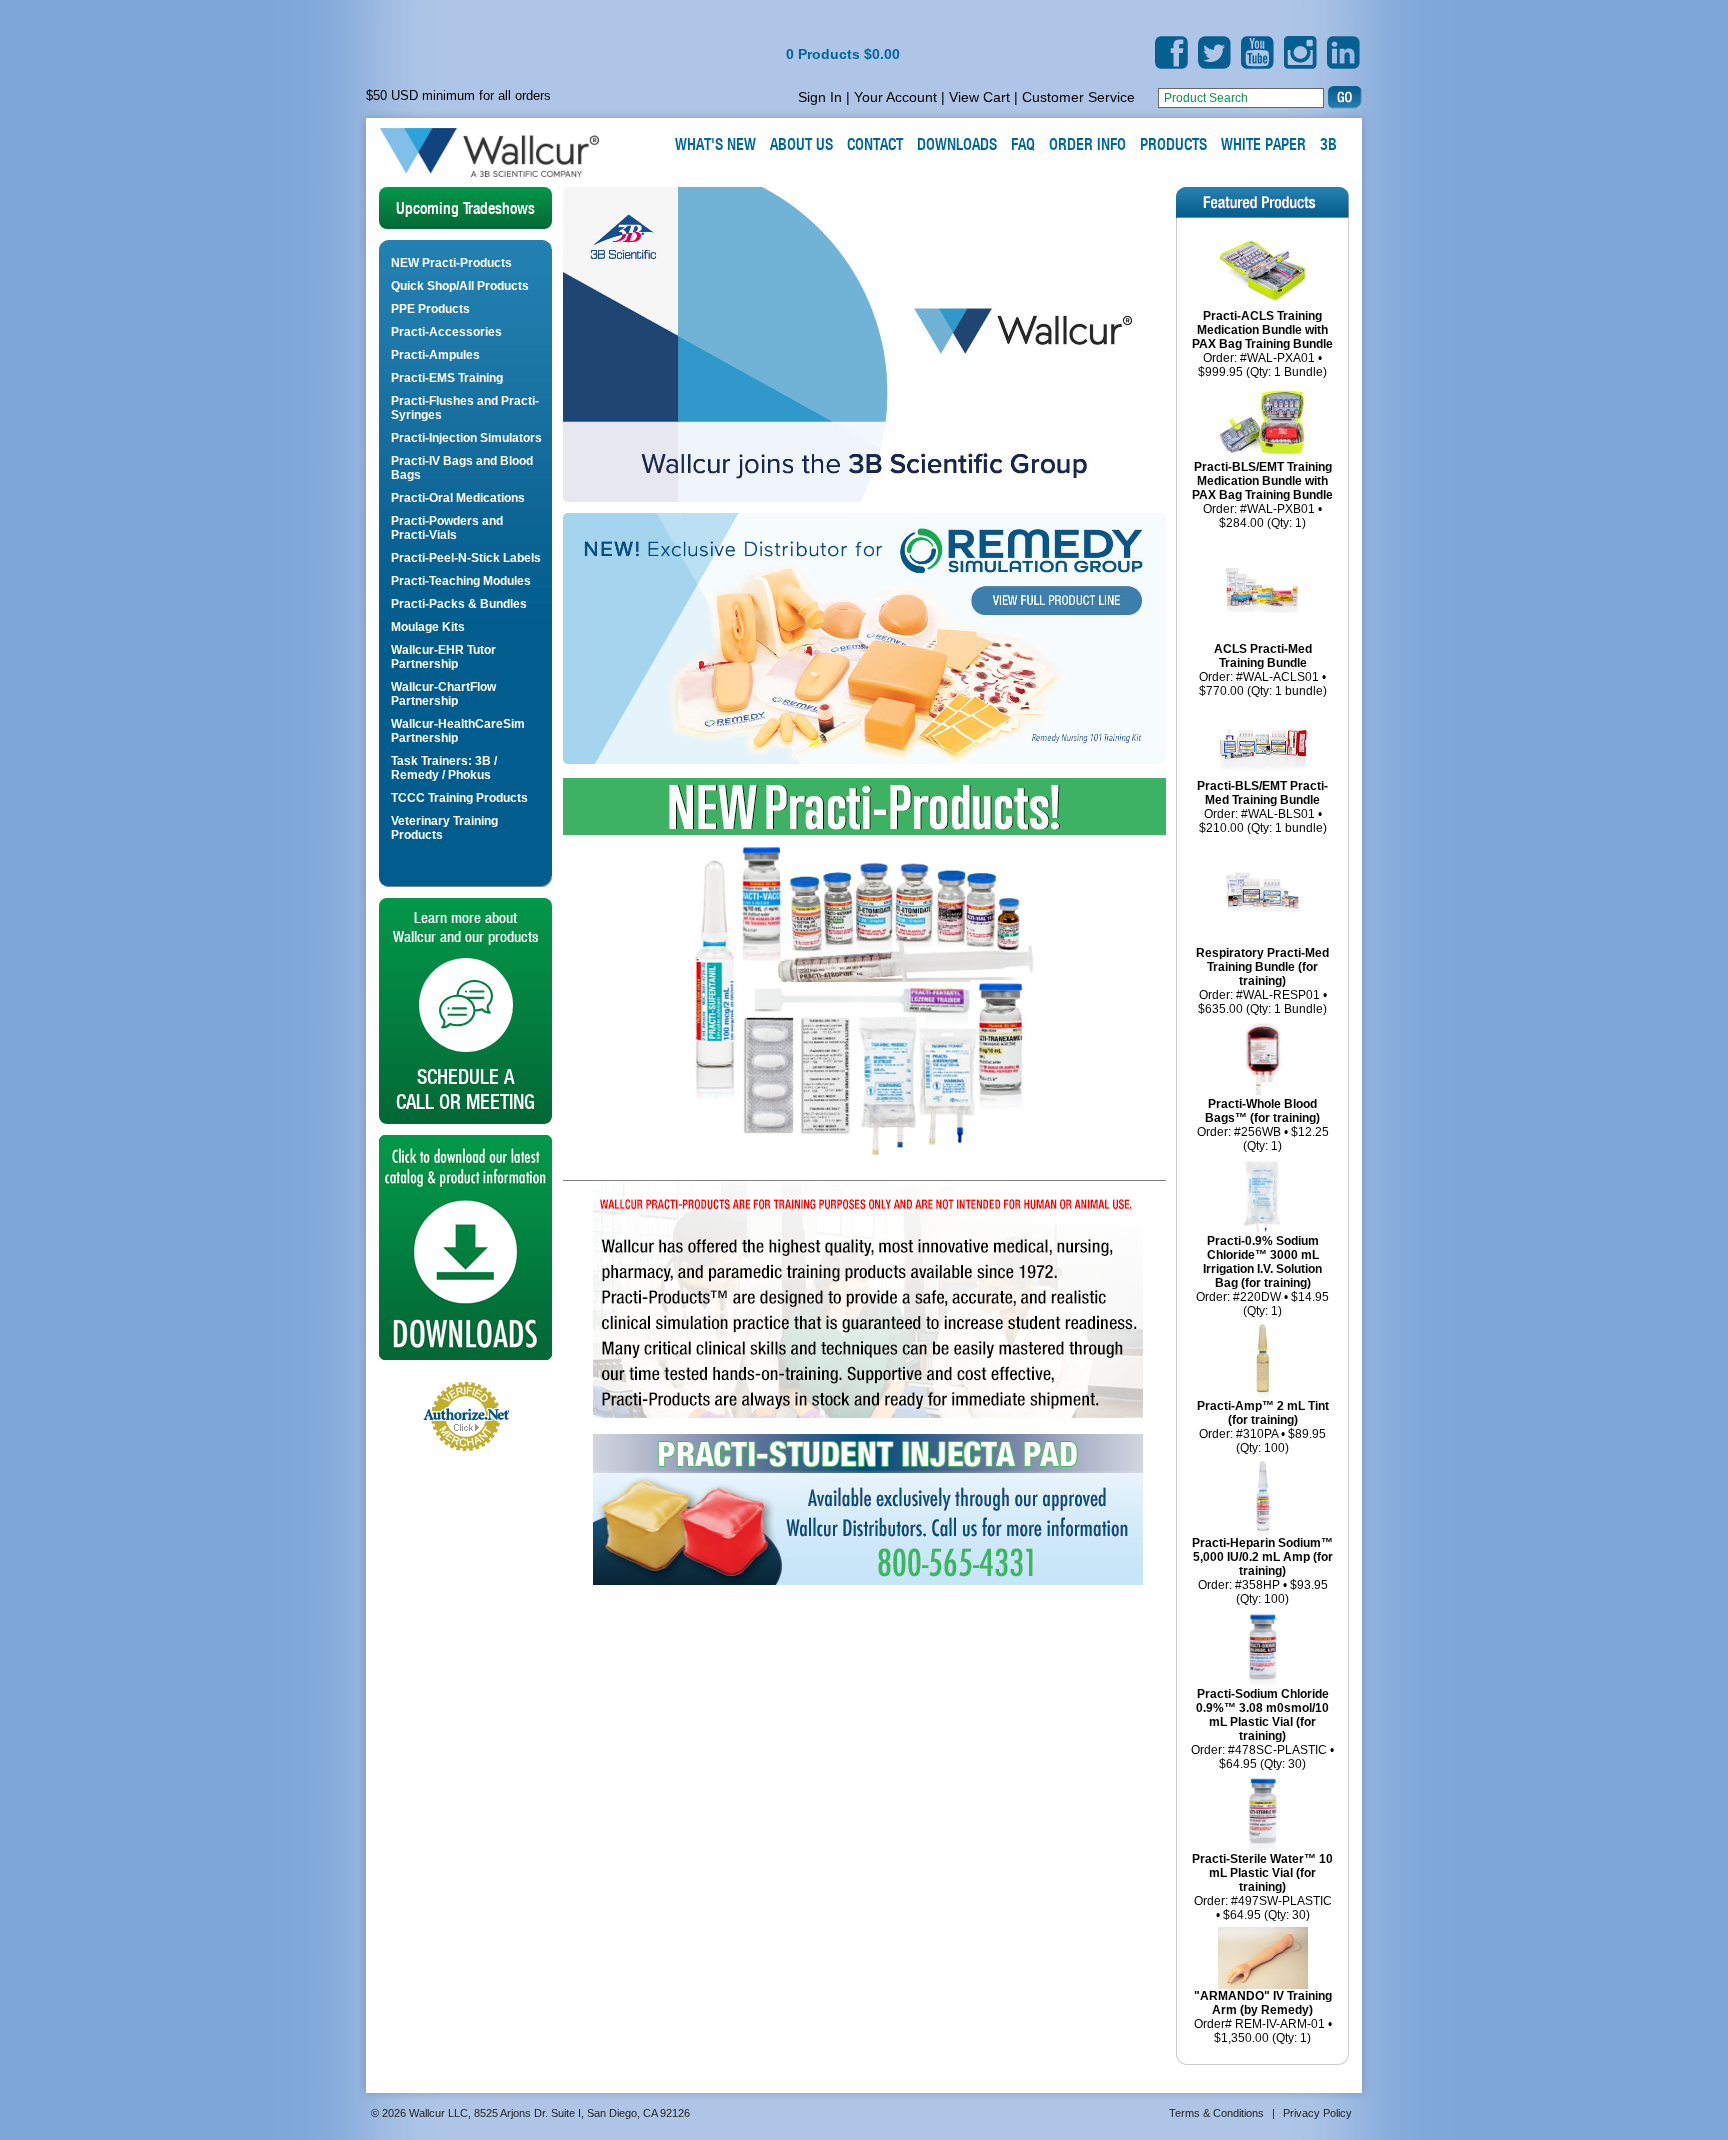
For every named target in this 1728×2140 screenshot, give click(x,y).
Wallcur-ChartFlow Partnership (443, 694)
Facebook (1171, 52)
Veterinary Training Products (444, 828)
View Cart (979, 97)
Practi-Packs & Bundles (459, 604)
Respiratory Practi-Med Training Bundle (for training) (1262, 967)
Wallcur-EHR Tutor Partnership (443, 657)
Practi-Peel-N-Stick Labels (466, 558)
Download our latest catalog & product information (465, 1247)
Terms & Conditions (1216, 2113)
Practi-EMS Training (447, 378)
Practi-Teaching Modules (461, 581)
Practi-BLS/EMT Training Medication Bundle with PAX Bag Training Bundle (1262, 481)
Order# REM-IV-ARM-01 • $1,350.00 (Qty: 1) (1263, 2031)
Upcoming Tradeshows (465, 208)
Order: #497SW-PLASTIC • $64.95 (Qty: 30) (1263, 1908)
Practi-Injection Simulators (466, 438)
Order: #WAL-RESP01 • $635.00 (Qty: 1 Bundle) (1262, 1002)
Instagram (1300, 52)
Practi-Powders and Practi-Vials (447, 528)
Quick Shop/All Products (460, 286)
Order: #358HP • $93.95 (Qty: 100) (1263, 1592)
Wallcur (513, 153)
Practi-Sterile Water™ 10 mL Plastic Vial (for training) (1262, 1873)
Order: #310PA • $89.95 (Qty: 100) (1262, 1441)
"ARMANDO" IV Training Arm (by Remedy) (1263, 2003)
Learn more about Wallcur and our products (465, 1011)
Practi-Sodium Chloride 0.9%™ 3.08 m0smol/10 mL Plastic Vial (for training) (1262, 1715)
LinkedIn (1343, 52)
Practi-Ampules (435, 355)
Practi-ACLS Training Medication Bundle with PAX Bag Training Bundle (1262, 330)
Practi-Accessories (446, 332)
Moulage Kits (428, 627)
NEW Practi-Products (451, 263)
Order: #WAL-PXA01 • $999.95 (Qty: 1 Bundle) (1262, 365)
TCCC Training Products (459, 798)
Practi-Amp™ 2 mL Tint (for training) (1263, 1413)
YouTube (1257, 52)
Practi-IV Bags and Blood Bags (462, 468)
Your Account (895, 97)
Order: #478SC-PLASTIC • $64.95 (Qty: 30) (1262, 1757)
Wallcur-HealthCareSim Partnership (458, 731)
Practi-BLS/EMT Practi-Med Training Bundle (1262, 793)
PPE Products (430, 309)
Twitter (1214, 52)
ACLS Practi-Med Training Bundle (1263, 656)
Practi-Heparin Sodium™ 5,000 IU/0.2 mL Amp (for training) (1262, 1557)
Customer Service (1078, 97)
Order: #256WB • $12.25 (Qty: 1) (1263, 1139)
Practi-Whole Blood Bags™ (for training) (1262, 1111)
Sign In (820, 97)
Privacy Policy (1317, 2113)
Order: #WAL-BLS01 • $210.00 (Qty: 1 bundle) (1263, 821)
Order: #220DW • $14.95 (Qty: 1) (1262, 1304)
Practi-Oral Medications (458, 498)
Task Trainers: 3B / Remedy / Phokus (444, 768)
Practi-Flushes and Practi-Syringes (465, 408)
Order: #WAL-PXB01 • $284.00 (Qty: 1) (1262, 516)
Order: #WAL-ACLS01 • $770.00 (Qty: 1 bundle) (1263, 684)
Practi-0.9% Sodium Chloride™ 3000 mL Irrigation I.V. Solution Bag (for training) (1262, 1262)
